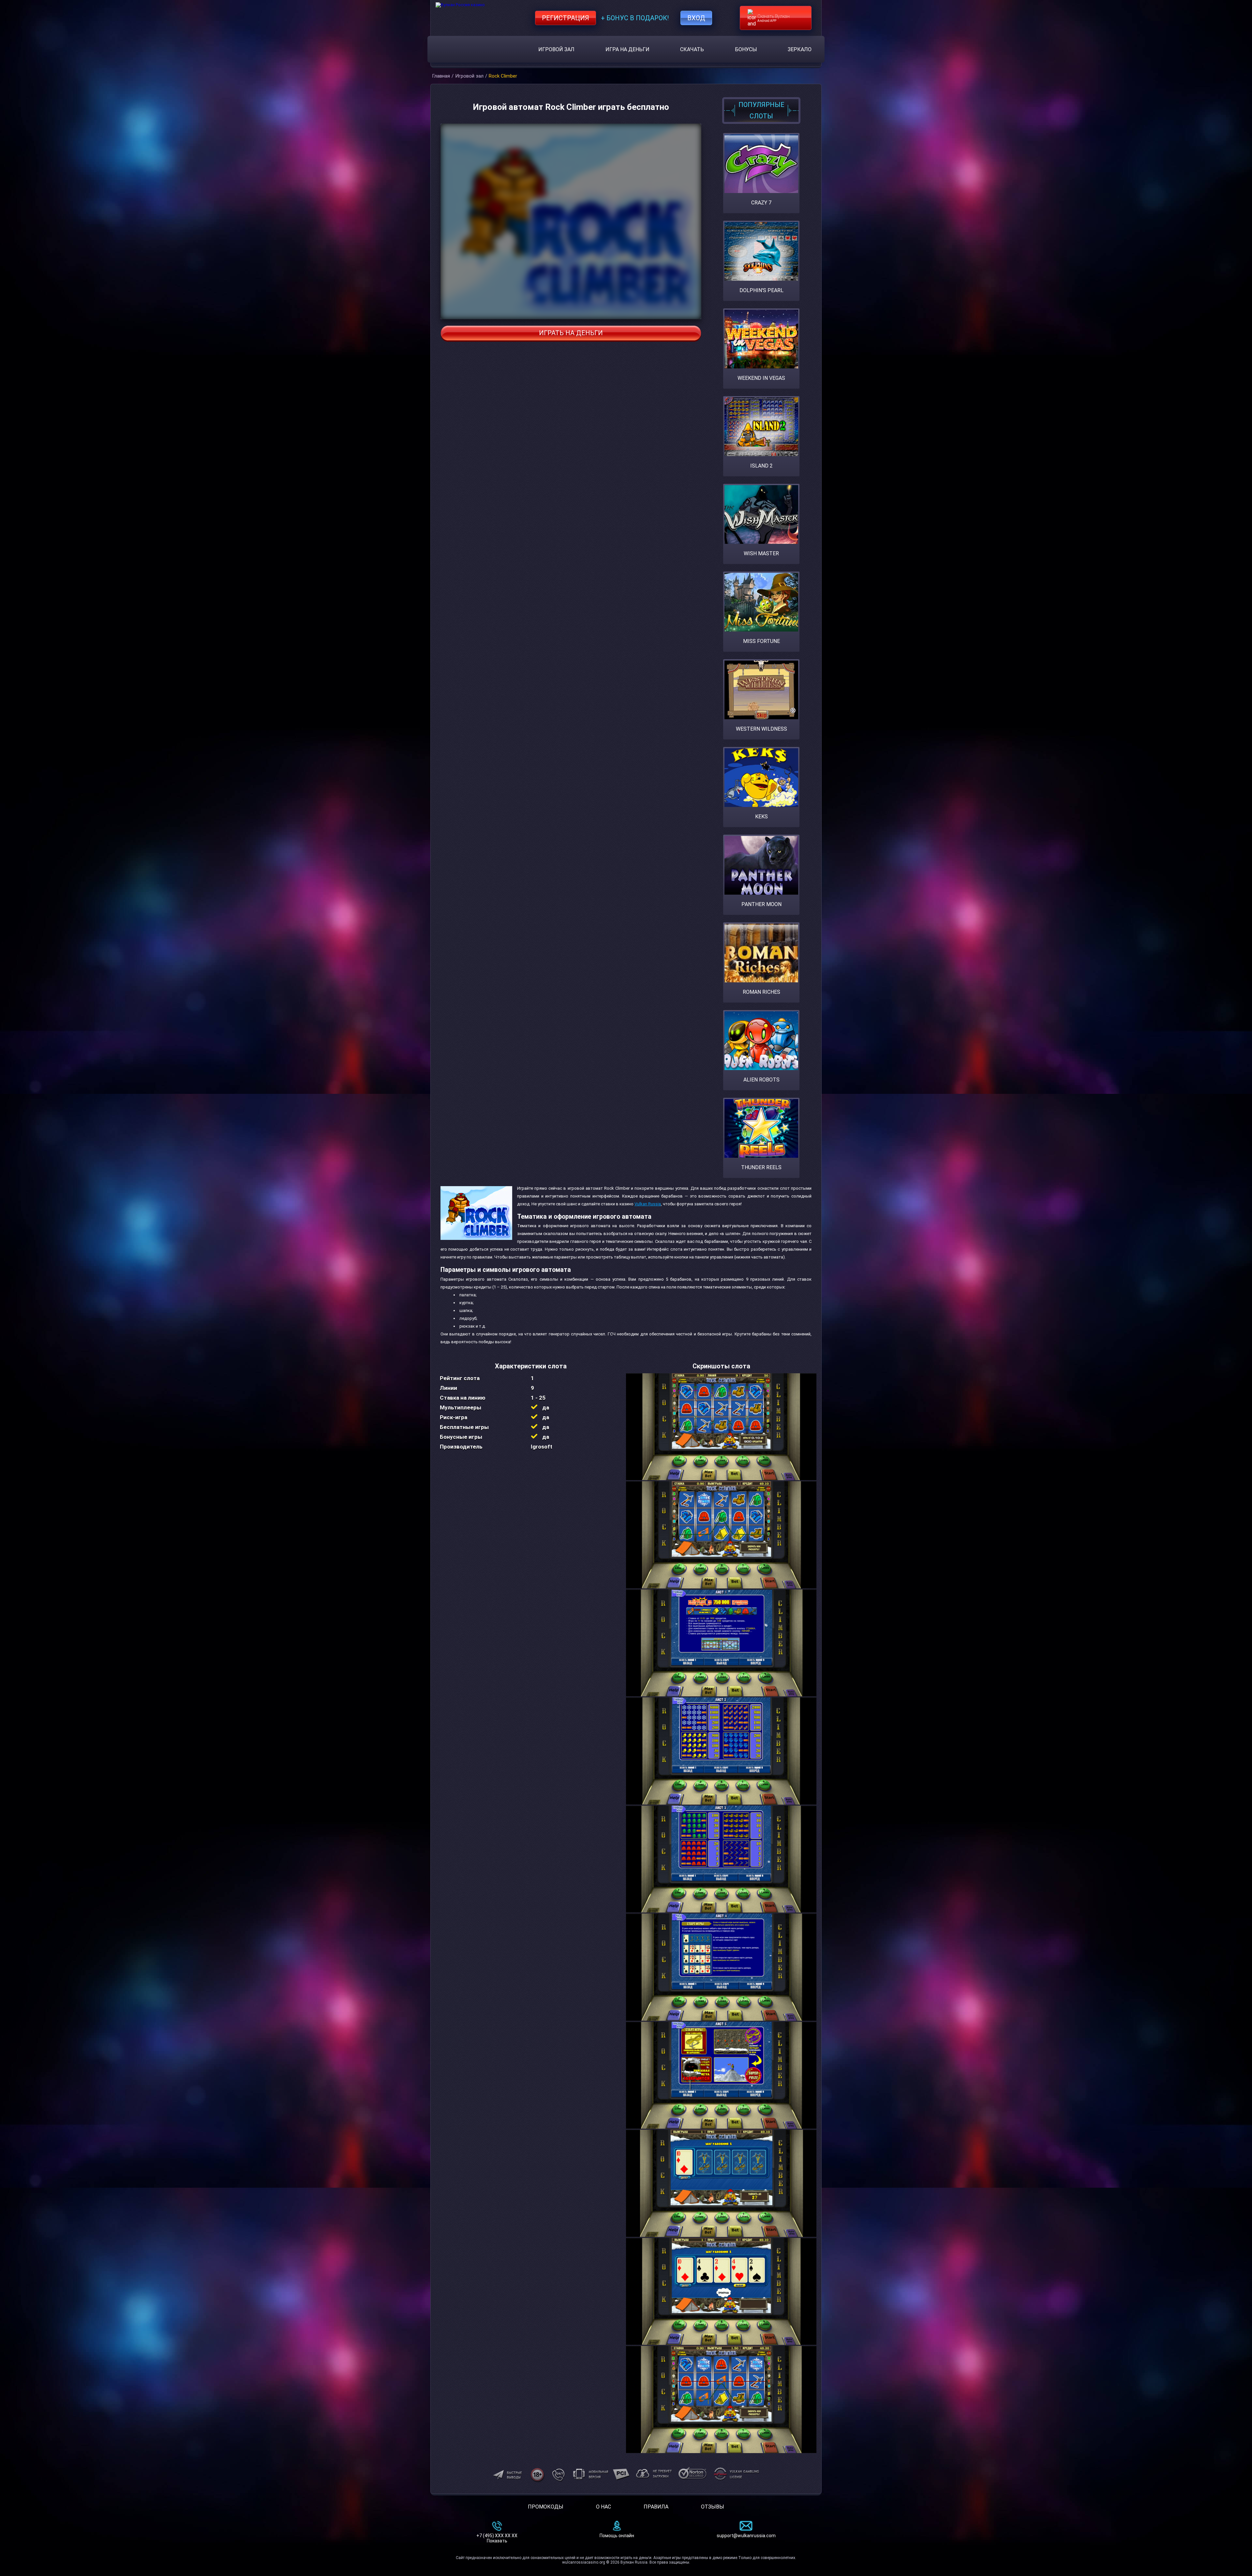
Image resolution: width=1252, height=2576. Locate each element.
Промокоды (546, 2507)
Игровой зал (556, 49)
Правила (656, 2507)
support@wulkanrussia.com (746, 2536)
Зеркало (800, 49)
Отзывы (713, 2507)
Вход (696, 18)
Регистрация (566, 18)
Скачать (692, 49)
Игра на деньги (627, 49)
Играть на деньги (571, 333)
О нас (604, 2507)
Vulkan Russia (648, 1204)
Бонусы (746, 49)
